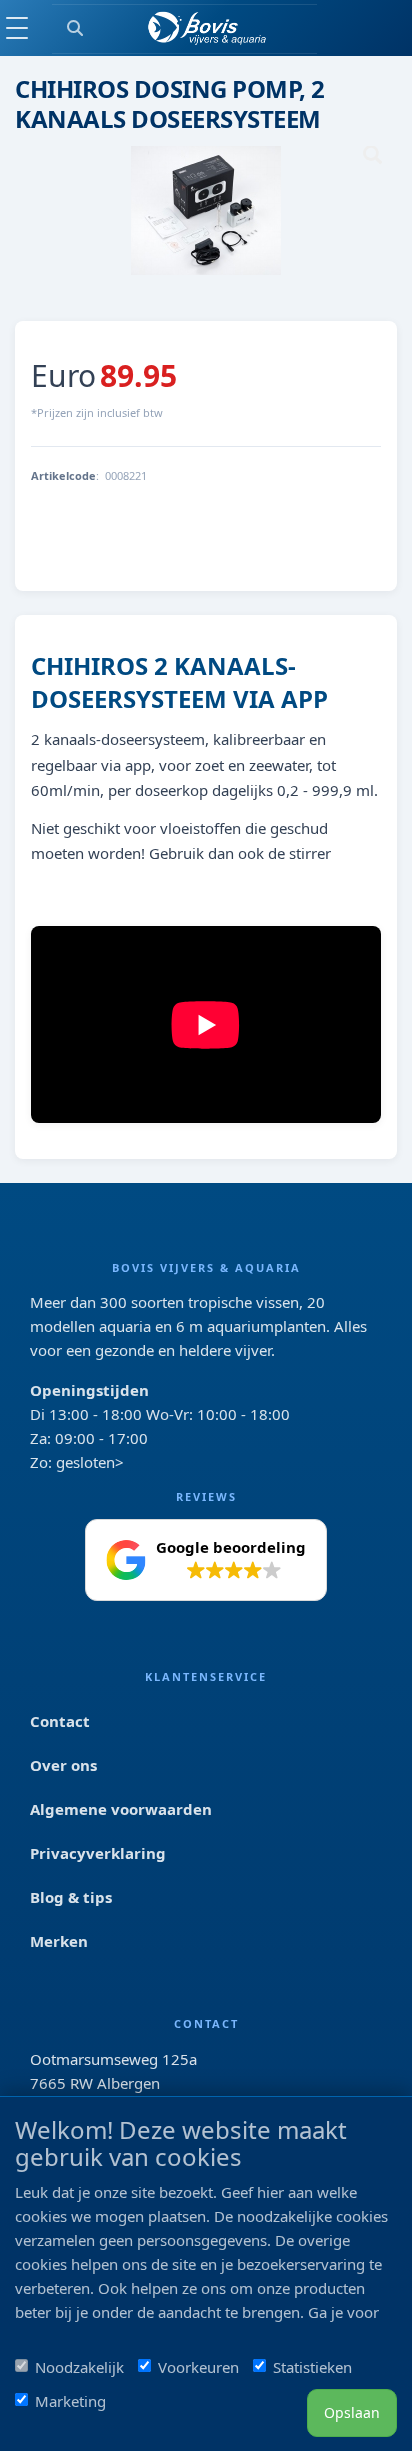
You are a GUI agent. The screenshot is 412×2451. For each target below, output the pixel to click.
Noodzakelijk (79, 2367)
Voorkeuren (198, 2367)
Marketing (70, 2401)
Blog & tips (71, 1897)
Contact (60, 1721)
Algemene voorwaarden (121, 1809)
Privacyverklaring (98, 1853)
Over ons (63, 1765)
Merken (59, 1941)
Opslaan (352, 2412)
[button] (206, 1560)
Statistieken (312, 2367)
